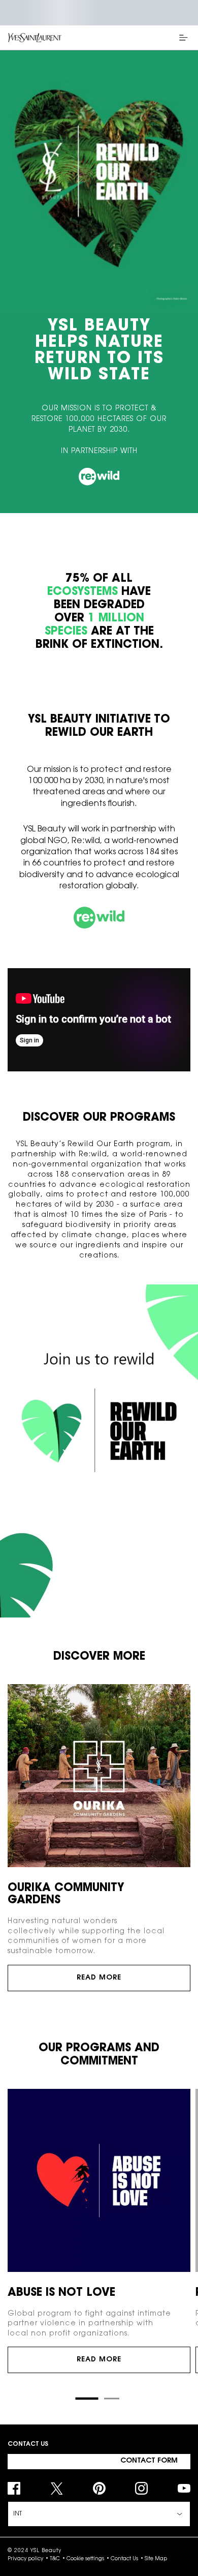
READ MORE (99, 1978)
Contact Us (124, 2559)
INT (18, 2514)
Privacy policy (25, 2559)
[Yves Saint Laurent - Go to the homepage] (35, 38)
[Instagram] (141, 2488)
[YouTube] (184, 2488)
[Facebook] (14, 2488)
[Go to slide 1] (87, 2399)
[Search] (157, 38)
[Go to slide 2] (112, 2399)
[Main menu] (185, 38)
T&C (55, 2559)
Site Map (156, 2559)
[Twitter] (57, 2488)
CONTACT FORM (149, 2461)
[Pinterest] (99, 2488)
